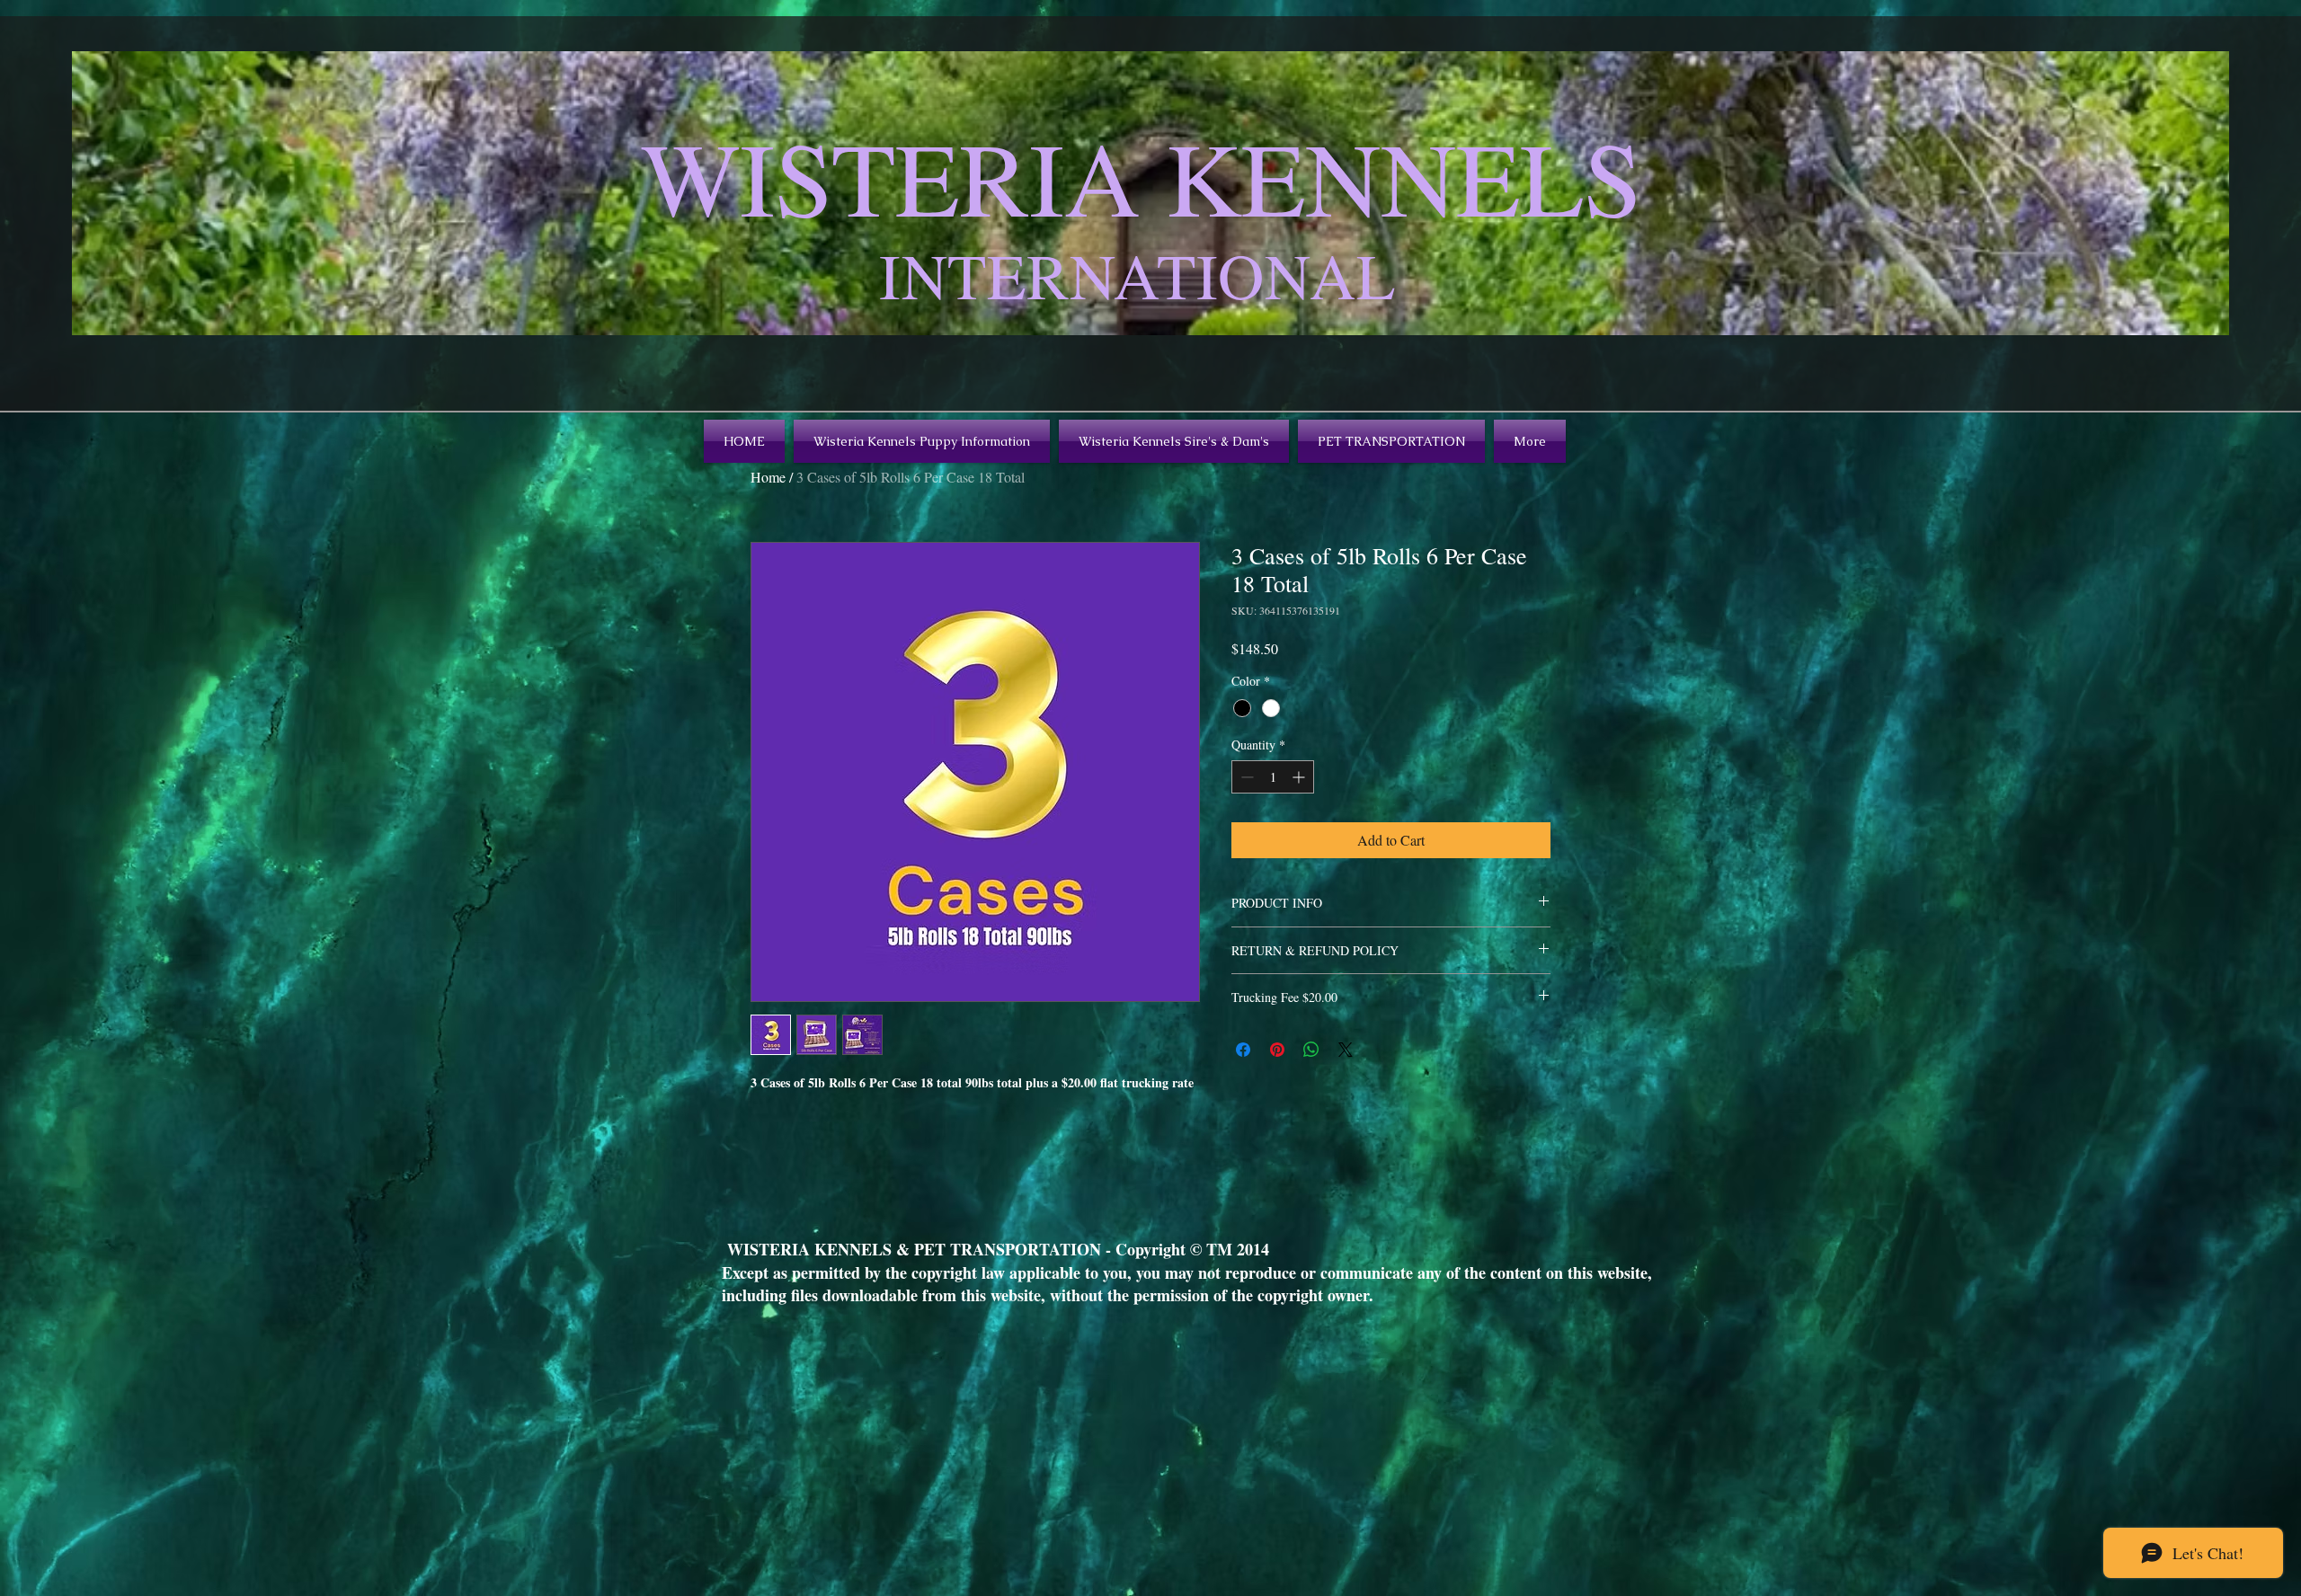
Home (768, 477)
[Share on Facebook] (1243, 1050)
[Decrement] (1245, 777)
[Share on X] (1346, 1050)
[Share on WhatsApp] (1311, 1050)
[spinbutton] (1273, 777)
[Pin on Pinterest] (1277, 1050)
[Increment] (1300, 777)
